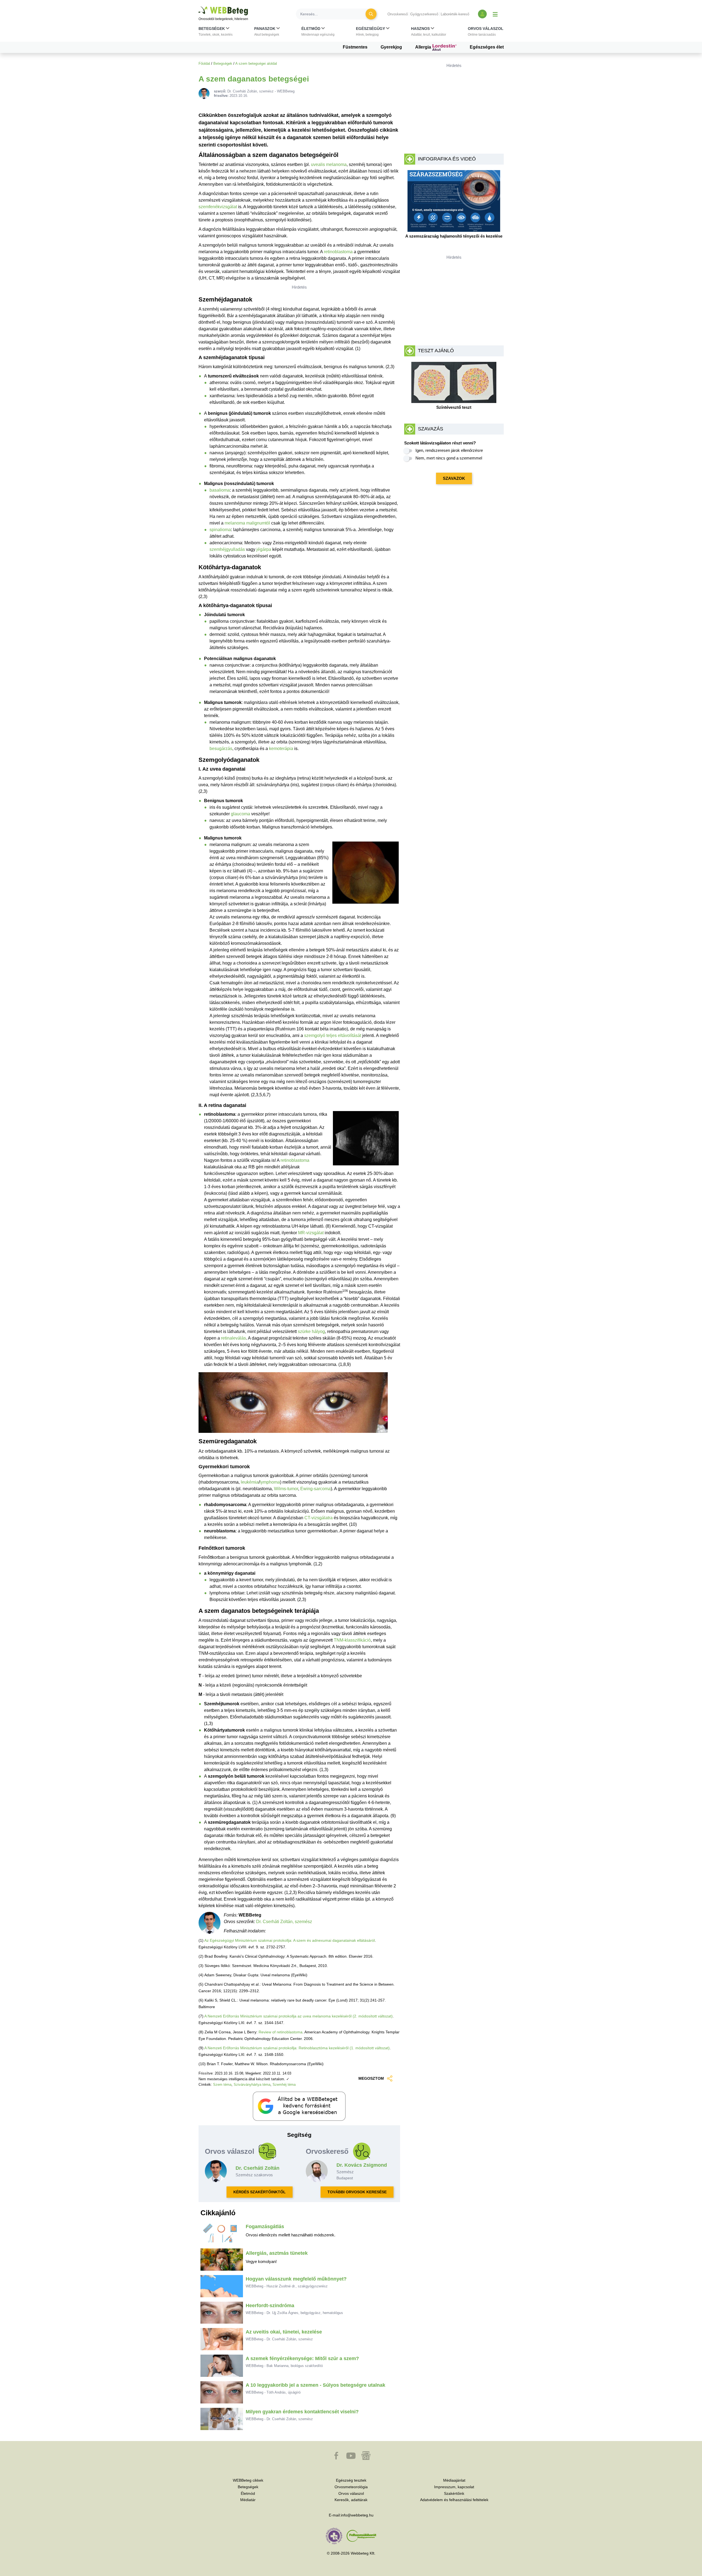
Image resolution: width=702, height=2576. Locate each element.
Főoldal (204, 64)
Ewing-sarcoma (315, 1489)
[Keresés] (371, 14)
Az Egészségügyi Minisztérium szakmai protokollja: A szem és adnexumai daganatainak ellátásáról (290, 1940)
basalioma (220, 490)
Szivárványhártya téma (252, 2085)
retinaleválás (233, 1338)
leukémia (250, 1482)
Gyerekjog (391, 47)
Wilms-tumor (286, 1489)
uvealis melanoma (329, 164)
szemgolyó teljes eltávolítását (333, 1035)
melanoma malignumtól (247, 523)
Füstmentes (355, 47)
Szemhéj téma (284, 2085)
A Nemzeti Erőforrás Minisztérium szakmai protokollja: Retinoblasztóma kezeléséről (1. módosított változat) (297, 2048)
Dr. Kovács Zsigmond (362, 2165)
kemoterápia (281, 749)
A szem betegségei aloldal (256, 64)
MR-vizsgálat (311, 1233)
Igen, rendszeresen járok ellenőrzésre (449, 450)
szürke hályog (311, 1331)
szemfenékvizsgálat (218, 207)
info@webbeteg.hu (357, 2515)
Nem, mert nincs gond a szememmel (449, 458)
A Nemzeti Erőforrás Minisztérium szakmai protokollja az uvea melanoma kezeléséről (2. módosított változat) (298, 2016)
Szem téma (222, 2085)
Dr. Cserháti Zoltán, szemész (284, 1922)
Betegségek (223, 64)
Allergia (424, 47)
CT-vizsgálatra (319, 1518)
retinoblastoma (338, 252)
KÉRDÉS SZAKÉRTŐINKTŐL (260, 2192)
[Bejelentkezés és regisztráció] (482, 14)
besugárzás (221, 749)
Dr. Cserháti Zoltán (257, 2168)
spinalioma (220, 530)
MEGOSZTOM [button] (371, 2078)
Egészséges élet (487, 47)
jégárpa (264, 549)
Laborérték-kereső (455, 14)
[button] (216, 33)
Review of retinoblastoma (281, 2032)
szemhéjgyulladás (227, 549)
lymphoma (270, 1482)
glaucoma (240, 814)
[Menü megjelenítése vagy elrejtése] (495, 14)
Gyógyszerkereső (424, 14)
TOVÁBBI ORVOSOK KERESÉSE (357, 2192)
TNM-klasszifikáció (352, 1640)
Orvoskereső (398, 14)
